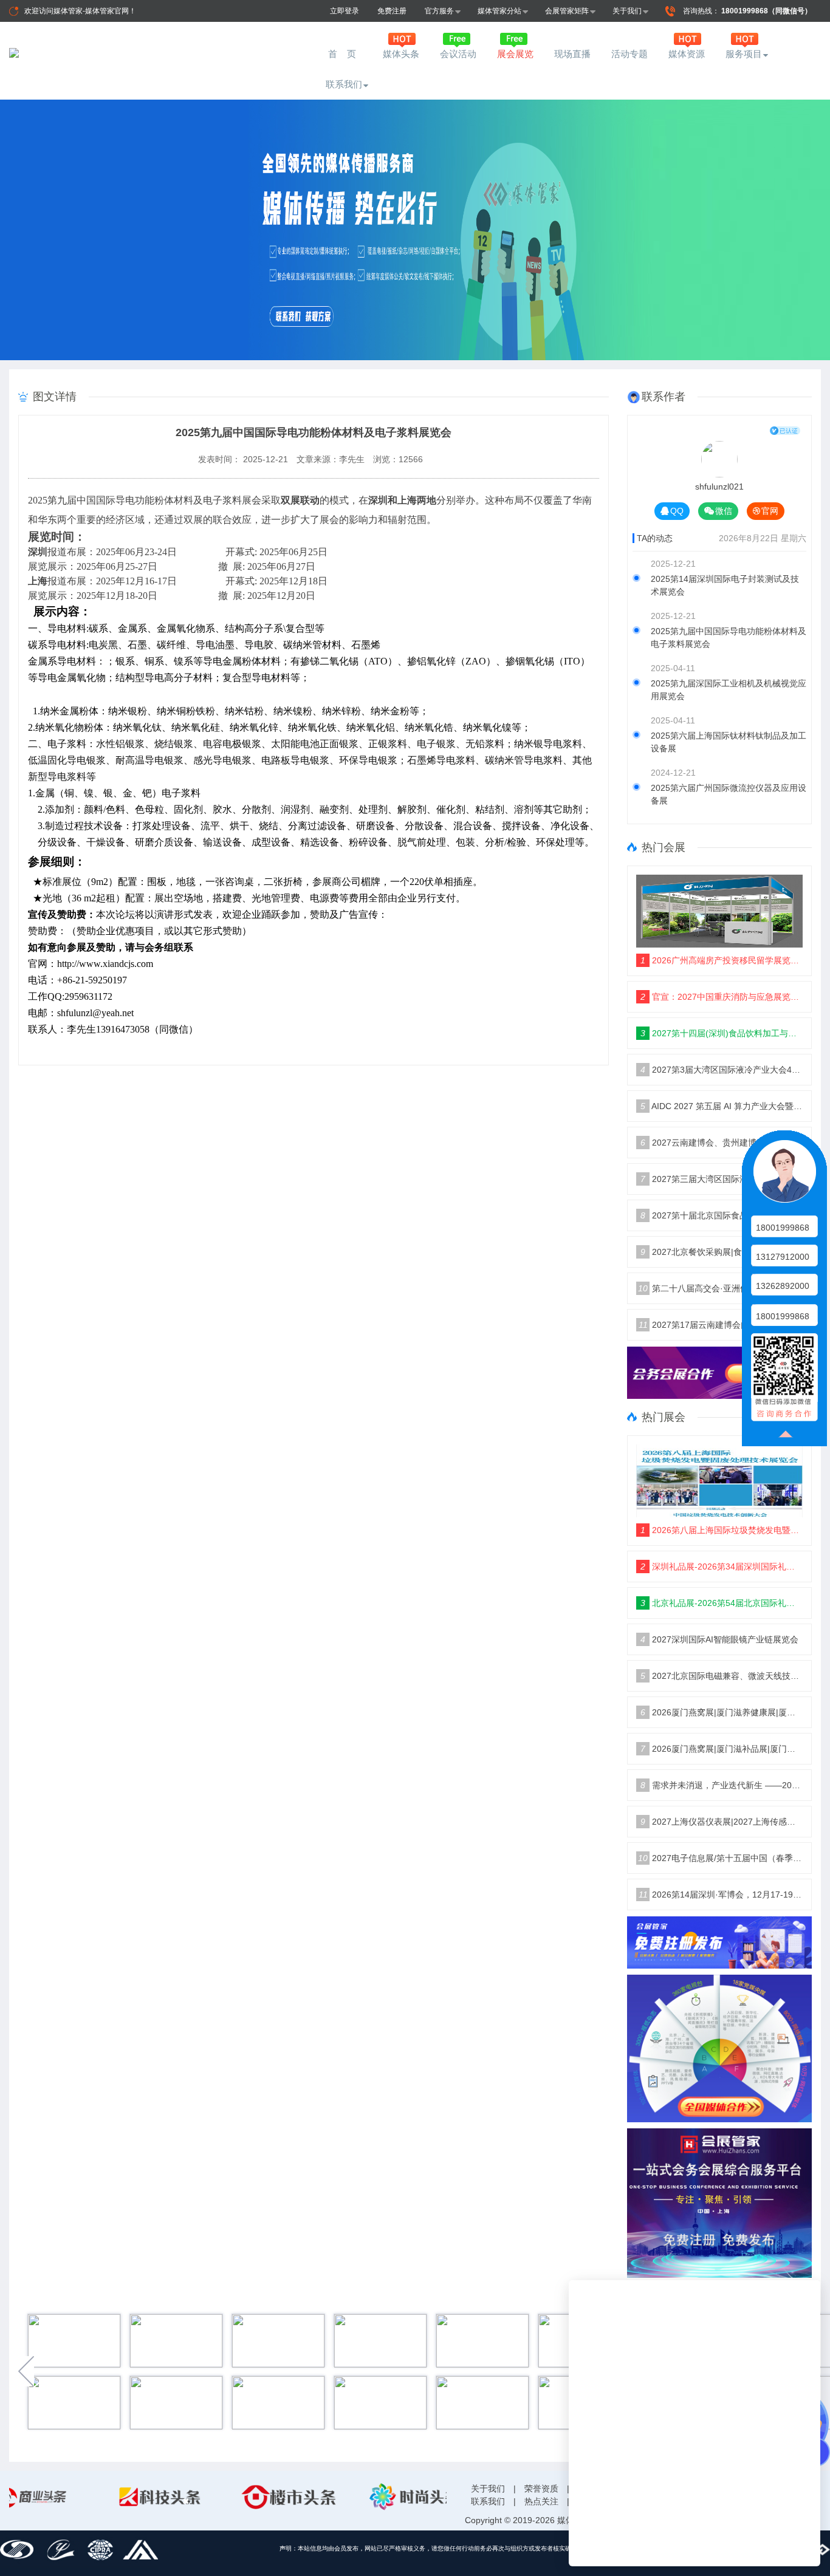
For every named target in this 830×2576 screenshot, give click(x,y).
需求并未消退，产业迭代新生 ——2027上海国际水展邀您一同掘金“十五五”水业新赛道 (722, 1785)
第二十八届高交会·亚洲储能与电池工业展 (720, 1288)
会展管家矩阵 (567, 11)
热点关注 (541, 2501)
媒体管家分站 (499, 11)
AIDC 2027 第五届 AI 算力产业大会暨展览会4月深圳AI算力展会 (722, 1106)
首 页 (344, 54)
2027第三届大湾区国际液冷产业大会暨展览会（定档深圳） (722, 1179)
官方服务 (439, 11)
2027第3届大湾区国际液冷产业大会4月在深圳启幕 (722, 1070)
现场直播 (572, 54)
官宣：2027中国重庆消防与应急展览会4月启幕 (722, 997)
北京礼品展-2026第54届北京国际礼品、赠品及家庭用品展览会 (722, 1603)
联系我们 (344, 84)
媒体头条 (401, 54)
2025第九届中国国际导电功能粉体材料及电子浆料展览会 (729, 637)
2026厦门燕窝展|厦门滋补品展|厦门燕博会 (722, 1749)
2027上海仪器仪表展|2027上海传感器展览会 (722, 1822)
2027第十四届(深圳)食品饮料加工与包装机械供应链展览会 (722, 1033)
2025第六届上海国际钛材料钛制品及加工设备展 (729, 742)
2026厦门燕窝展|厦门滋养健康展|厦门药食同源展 (722, 1712)
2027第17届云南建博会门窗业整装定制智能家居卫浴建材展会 (721, 1325)
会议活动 (458, 54)
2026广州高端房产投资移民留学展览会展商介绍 (722, 960)
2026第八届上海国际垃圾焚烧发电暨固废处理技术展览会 (722, 1530)
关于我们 (627, 11)
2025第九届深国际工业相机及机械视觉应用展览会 (729, 690)
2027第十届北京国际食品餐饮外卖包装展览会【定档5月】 (722, 1215)
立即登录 (345, 11)
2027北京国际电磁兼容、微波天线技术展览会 (722, 1676)
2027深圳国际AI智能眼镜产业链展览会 (719, 1639)
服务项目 (744, 54)
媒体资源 (687, 54)
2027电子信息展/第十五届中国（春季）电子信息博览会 (720, 1858)
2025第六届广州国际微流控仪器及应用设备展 (729, 794)
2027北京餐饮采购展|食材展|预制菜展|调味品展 (722, 1252)
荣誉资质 (541, 2489)
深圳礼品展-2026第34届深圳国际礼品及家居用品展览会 (722, 1566)
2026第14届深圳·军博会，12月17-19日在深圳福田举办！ (721, 1894)
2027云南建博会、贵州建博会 (703, 1143)
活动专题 (629, 54)
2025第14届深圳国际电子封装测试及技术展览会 (725, 585)
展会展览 (515, 54)
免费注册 (392, 11)
